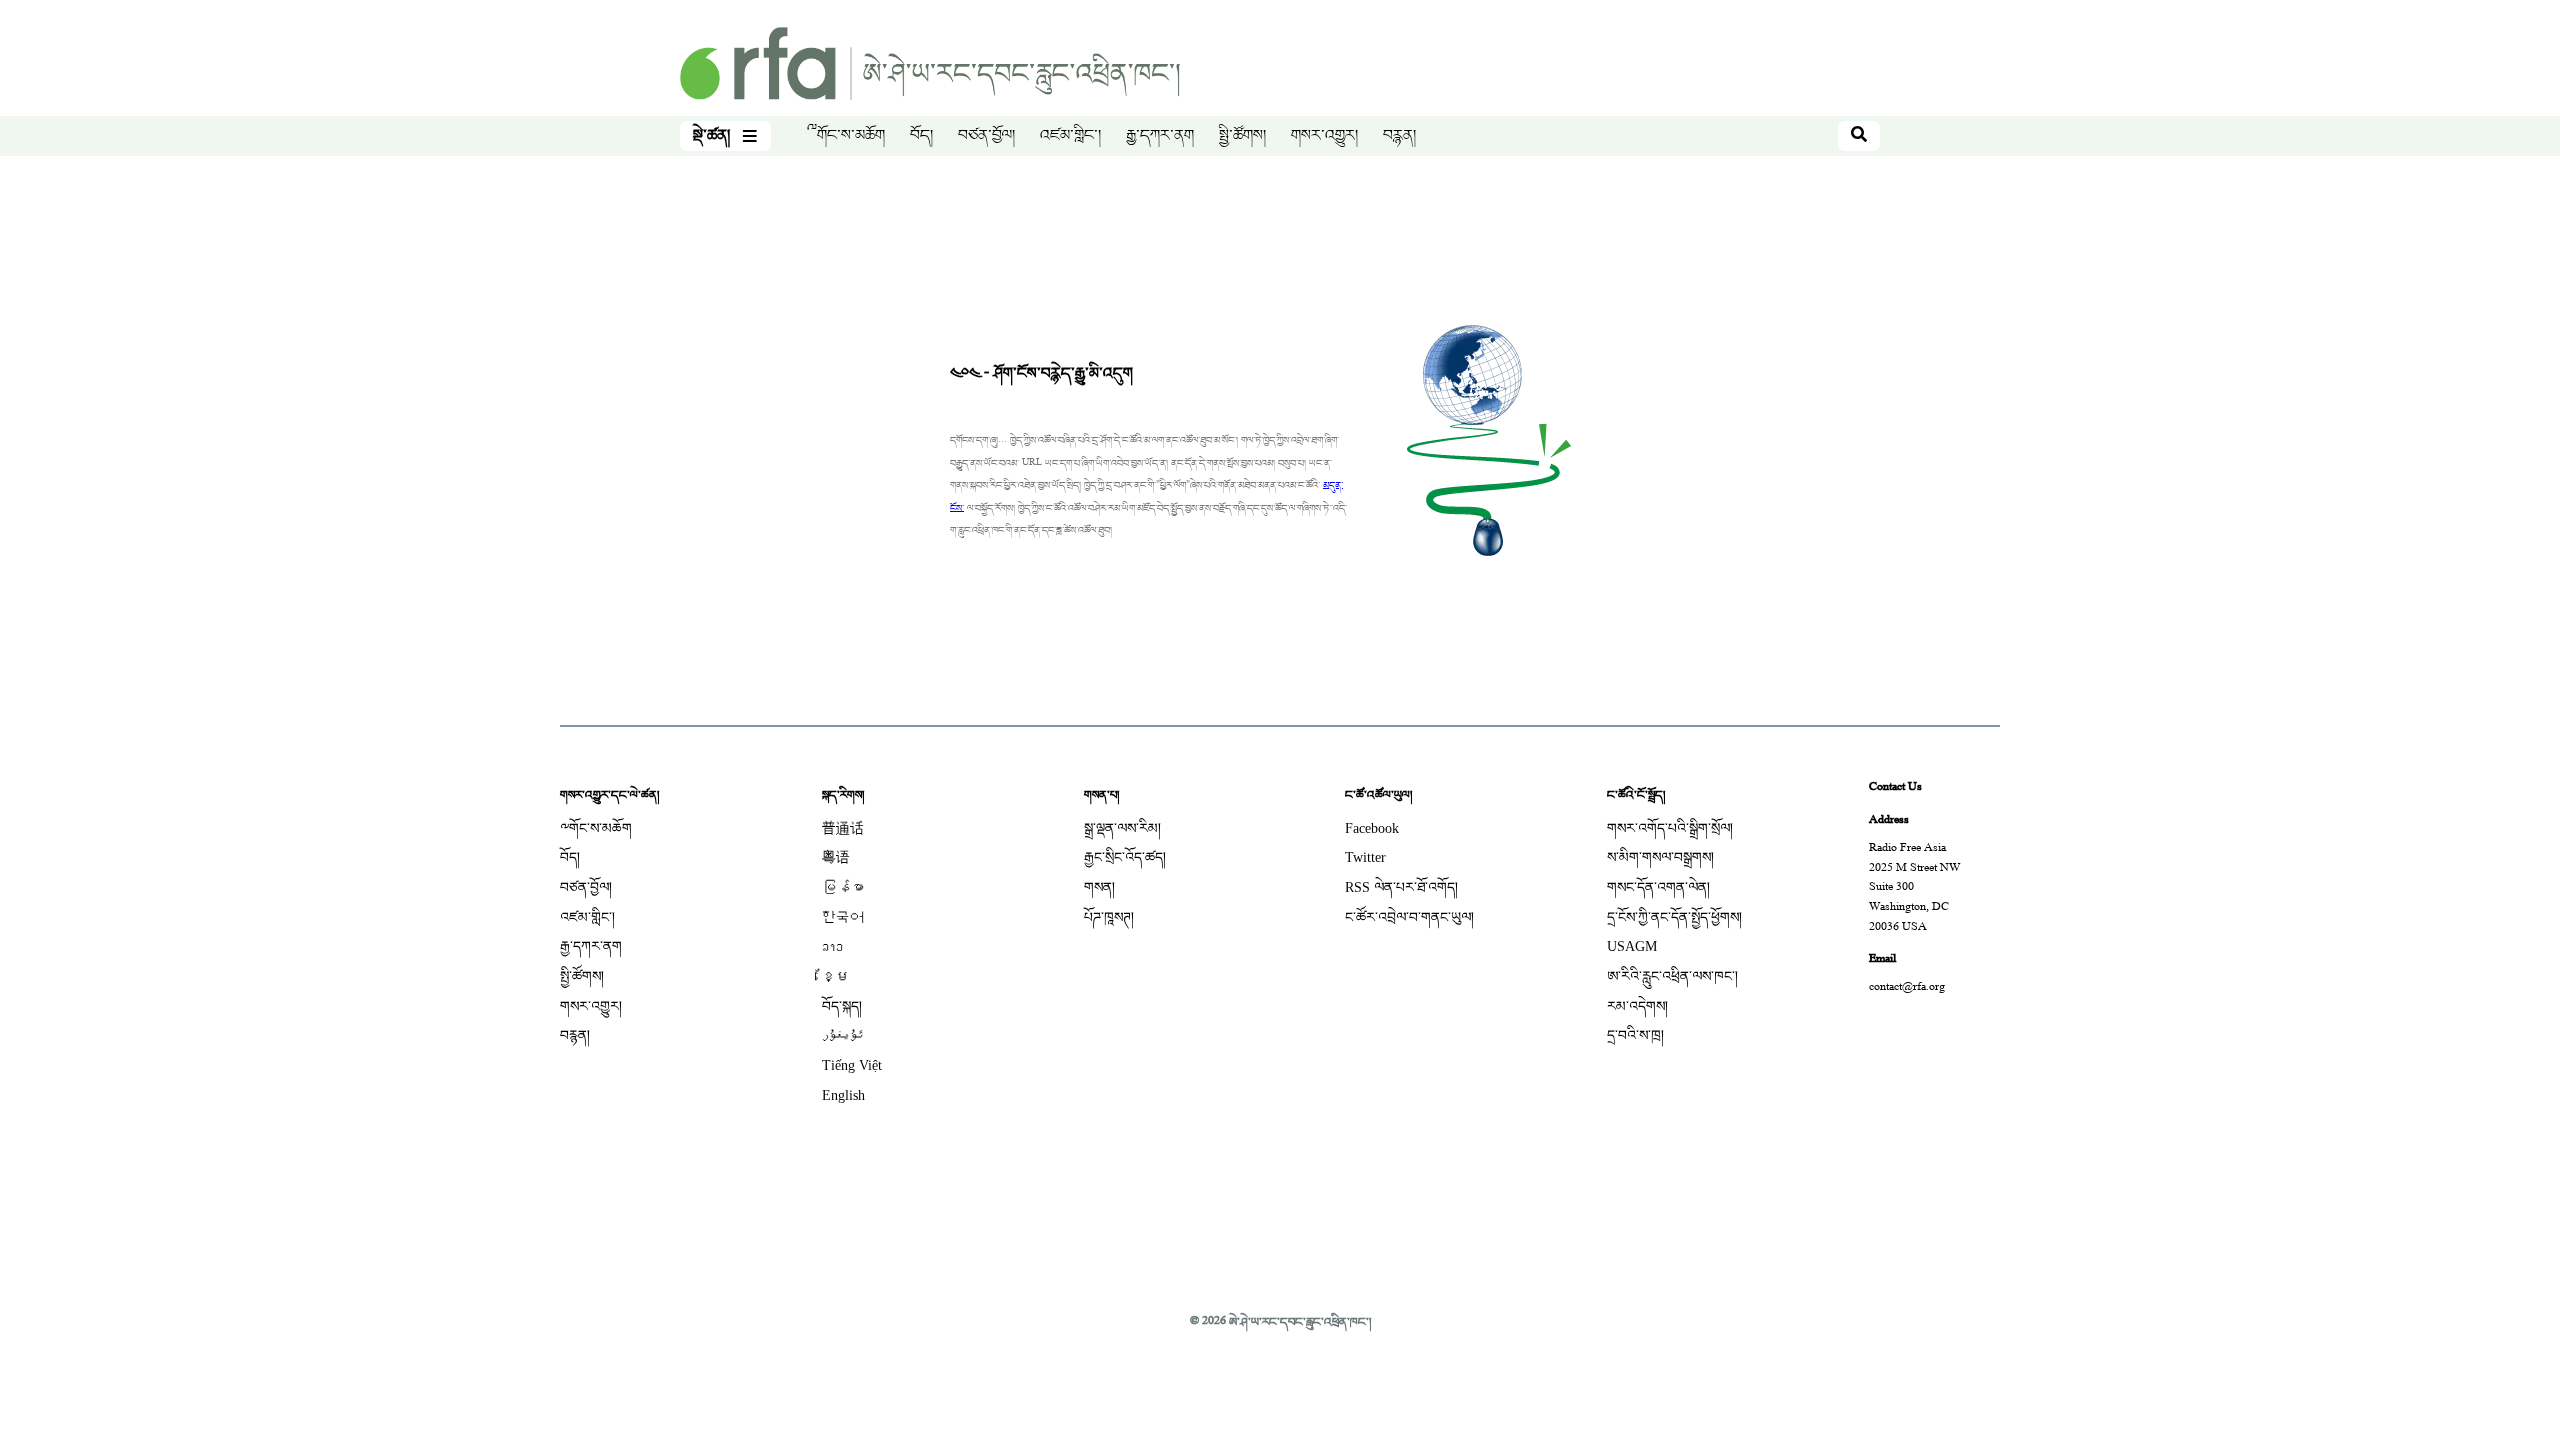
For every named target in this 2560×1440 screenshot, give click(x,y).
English (843, 1095)
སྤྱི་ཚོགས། (1242, 136)
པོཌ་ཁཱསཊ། (1109, 917)
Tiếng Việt (852, 1065)
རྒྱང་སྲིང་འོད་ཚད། (1125, 857)
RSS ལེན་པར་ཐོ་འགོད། (1401, 887)
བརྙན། (1399, 136)
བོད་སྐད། (842, 1006)
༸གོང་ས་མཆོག (846, 136)
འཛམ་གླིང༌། (1070, 136)
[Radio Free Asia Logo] (930, 65)
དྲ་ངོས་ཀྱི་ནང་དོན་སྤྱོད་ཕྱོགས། (1674, 917)
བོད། (921, 136)
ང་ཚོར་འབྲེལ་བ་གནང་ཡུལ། (1409, 917)
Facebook (1372, 828)
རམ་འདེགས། (1637, 1006)
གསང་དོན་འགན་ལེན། (1658, 887)
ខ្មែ (836, 976)
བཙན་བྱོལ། (986, 136)
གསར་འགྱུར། (1324, 136)
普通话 (843, 828)
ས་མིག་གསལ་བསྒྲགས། (1660, 857)
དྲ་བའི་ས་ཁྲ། (1635, 1035)
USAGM (1632, 946)
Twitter (1365, 857)
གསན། (1099, 887)
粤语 (836, 857)
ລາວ (832, 946)
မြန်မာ (843, 887)
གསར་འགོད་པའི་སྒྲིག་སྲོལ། (1670, 828)
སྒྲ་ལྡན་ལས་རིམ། (1122, 828)
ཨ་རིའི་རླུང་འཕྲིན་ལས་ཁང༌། (1672, 976)
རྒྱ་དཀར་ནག (1160, 136)
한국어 (843, 917)
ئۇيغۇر (843, 1035)
